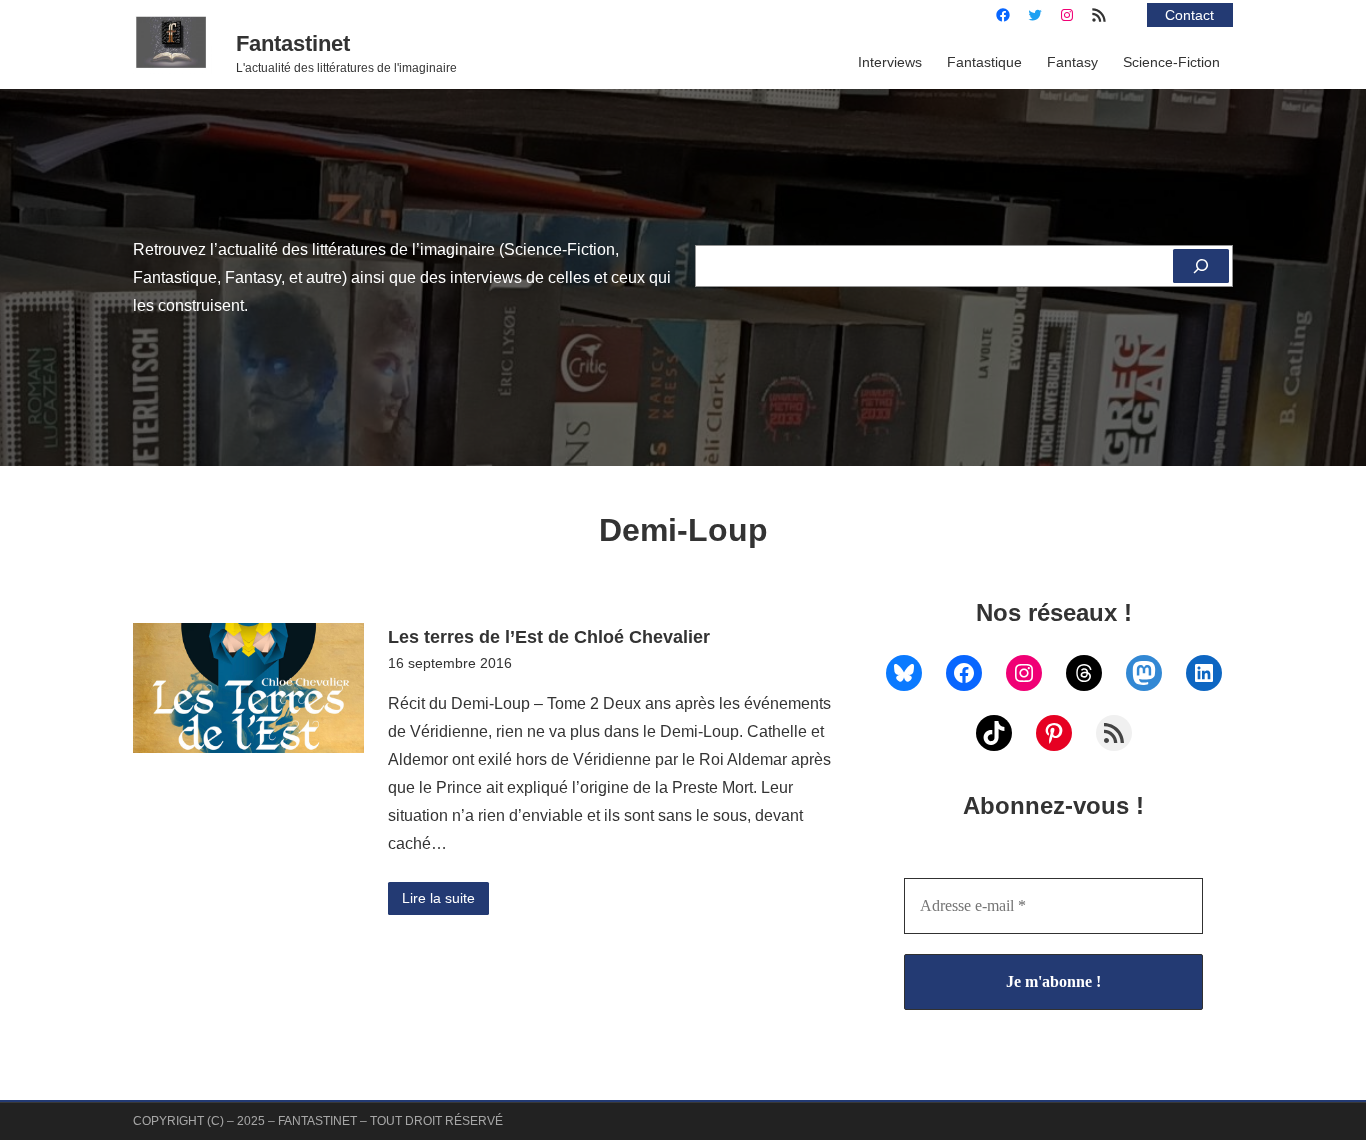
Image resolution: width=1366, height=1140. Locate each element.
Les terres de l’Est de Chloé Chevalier (549, 636)
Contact (1189, 15)
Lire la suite (438, 898)
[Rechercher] (1201, 266)
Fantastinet (293, 43)
